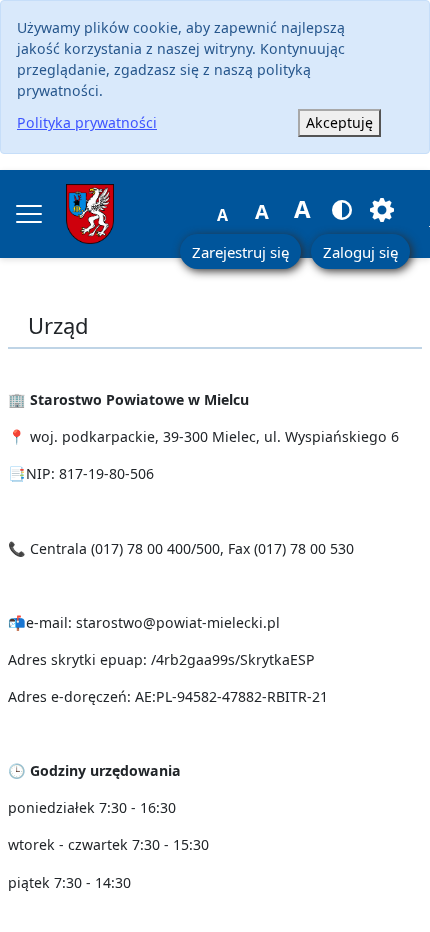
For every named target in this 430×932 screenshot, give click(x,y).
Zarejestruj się (240, 252)
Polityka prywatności (87, 122)
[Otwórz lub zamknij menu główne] (29, 214)
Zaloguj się (360, 252)
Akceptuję (339, 122)
